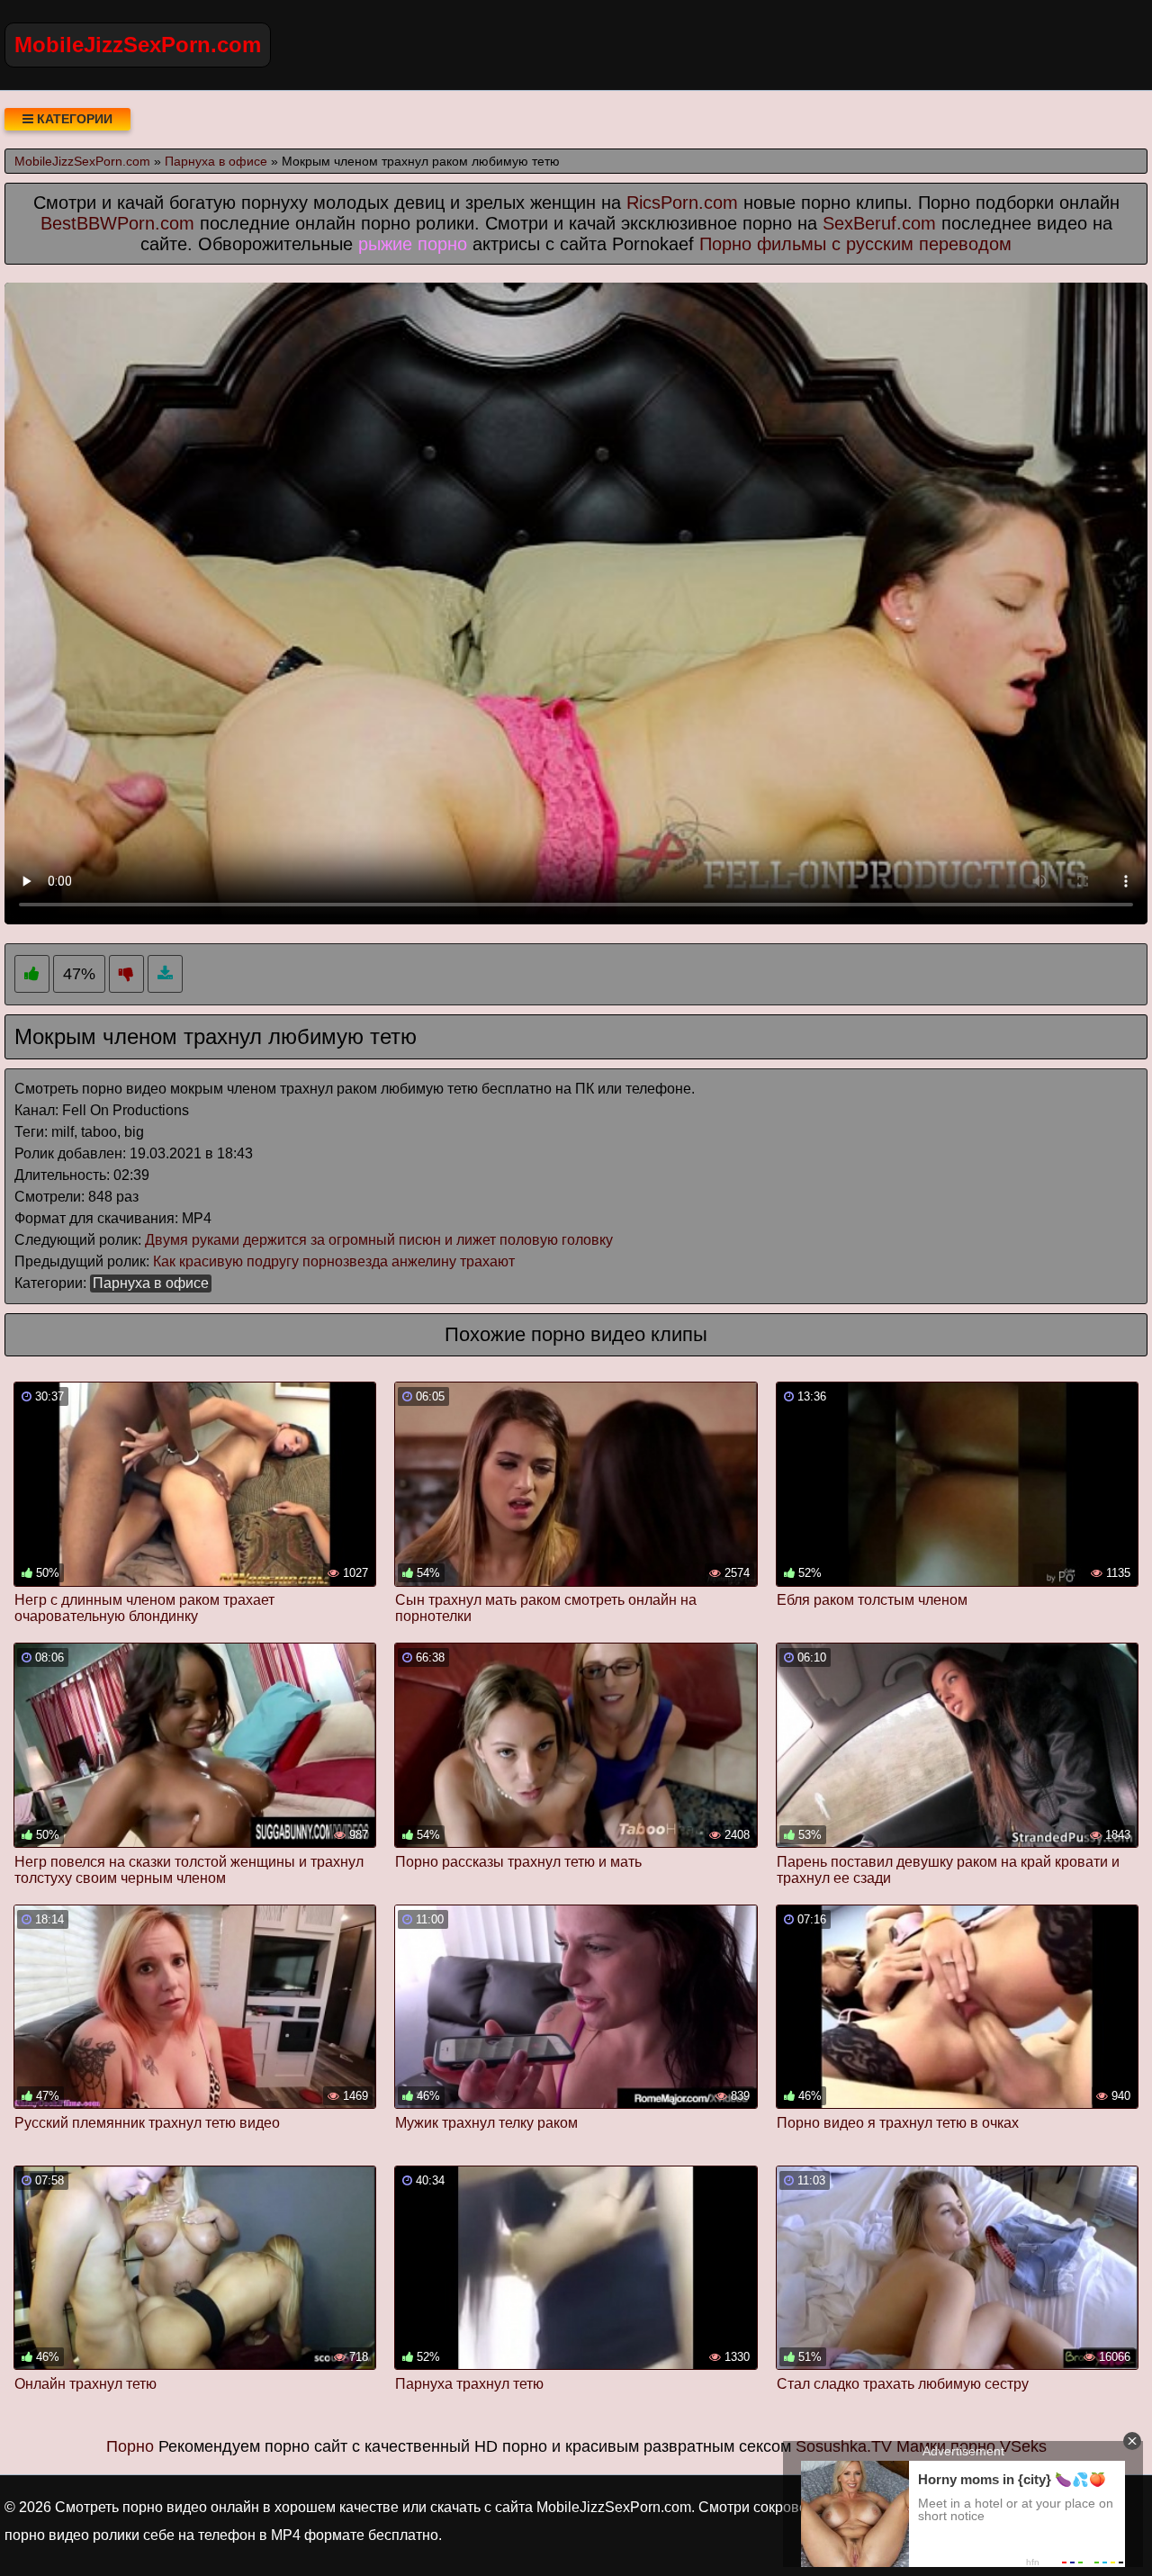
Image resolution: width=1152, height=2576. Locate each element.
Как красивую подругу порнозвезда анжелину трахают (334, 1261)
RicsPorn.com (682, 203)
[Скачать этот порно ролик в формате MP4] (165, 974)
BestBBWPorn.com (117, 223)
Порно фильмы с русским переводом (855, 244)
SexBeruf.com (879, 223)
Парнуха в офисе (151, 1283)
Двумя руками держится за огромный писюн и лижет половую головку (379, 1240)
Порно (130, 2446)
